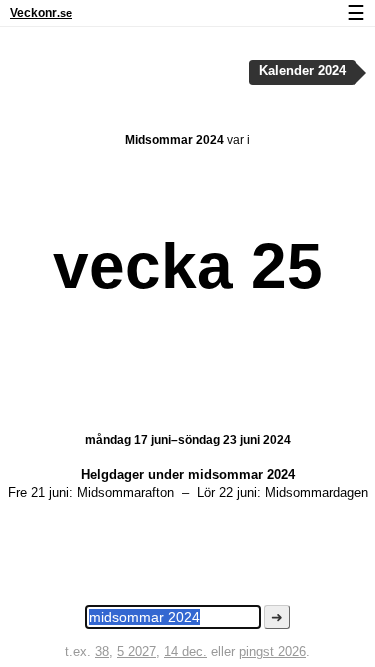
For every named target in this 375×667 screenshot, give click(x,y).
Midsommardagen (316, 492)
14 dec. (185, 651)
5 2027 (136, 651)
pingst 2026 (272, 651)
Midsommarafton (125, 492)
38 (102, 651)
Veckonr (41, 13)
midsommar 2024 (241, 474)
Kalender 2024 (302, 71)
